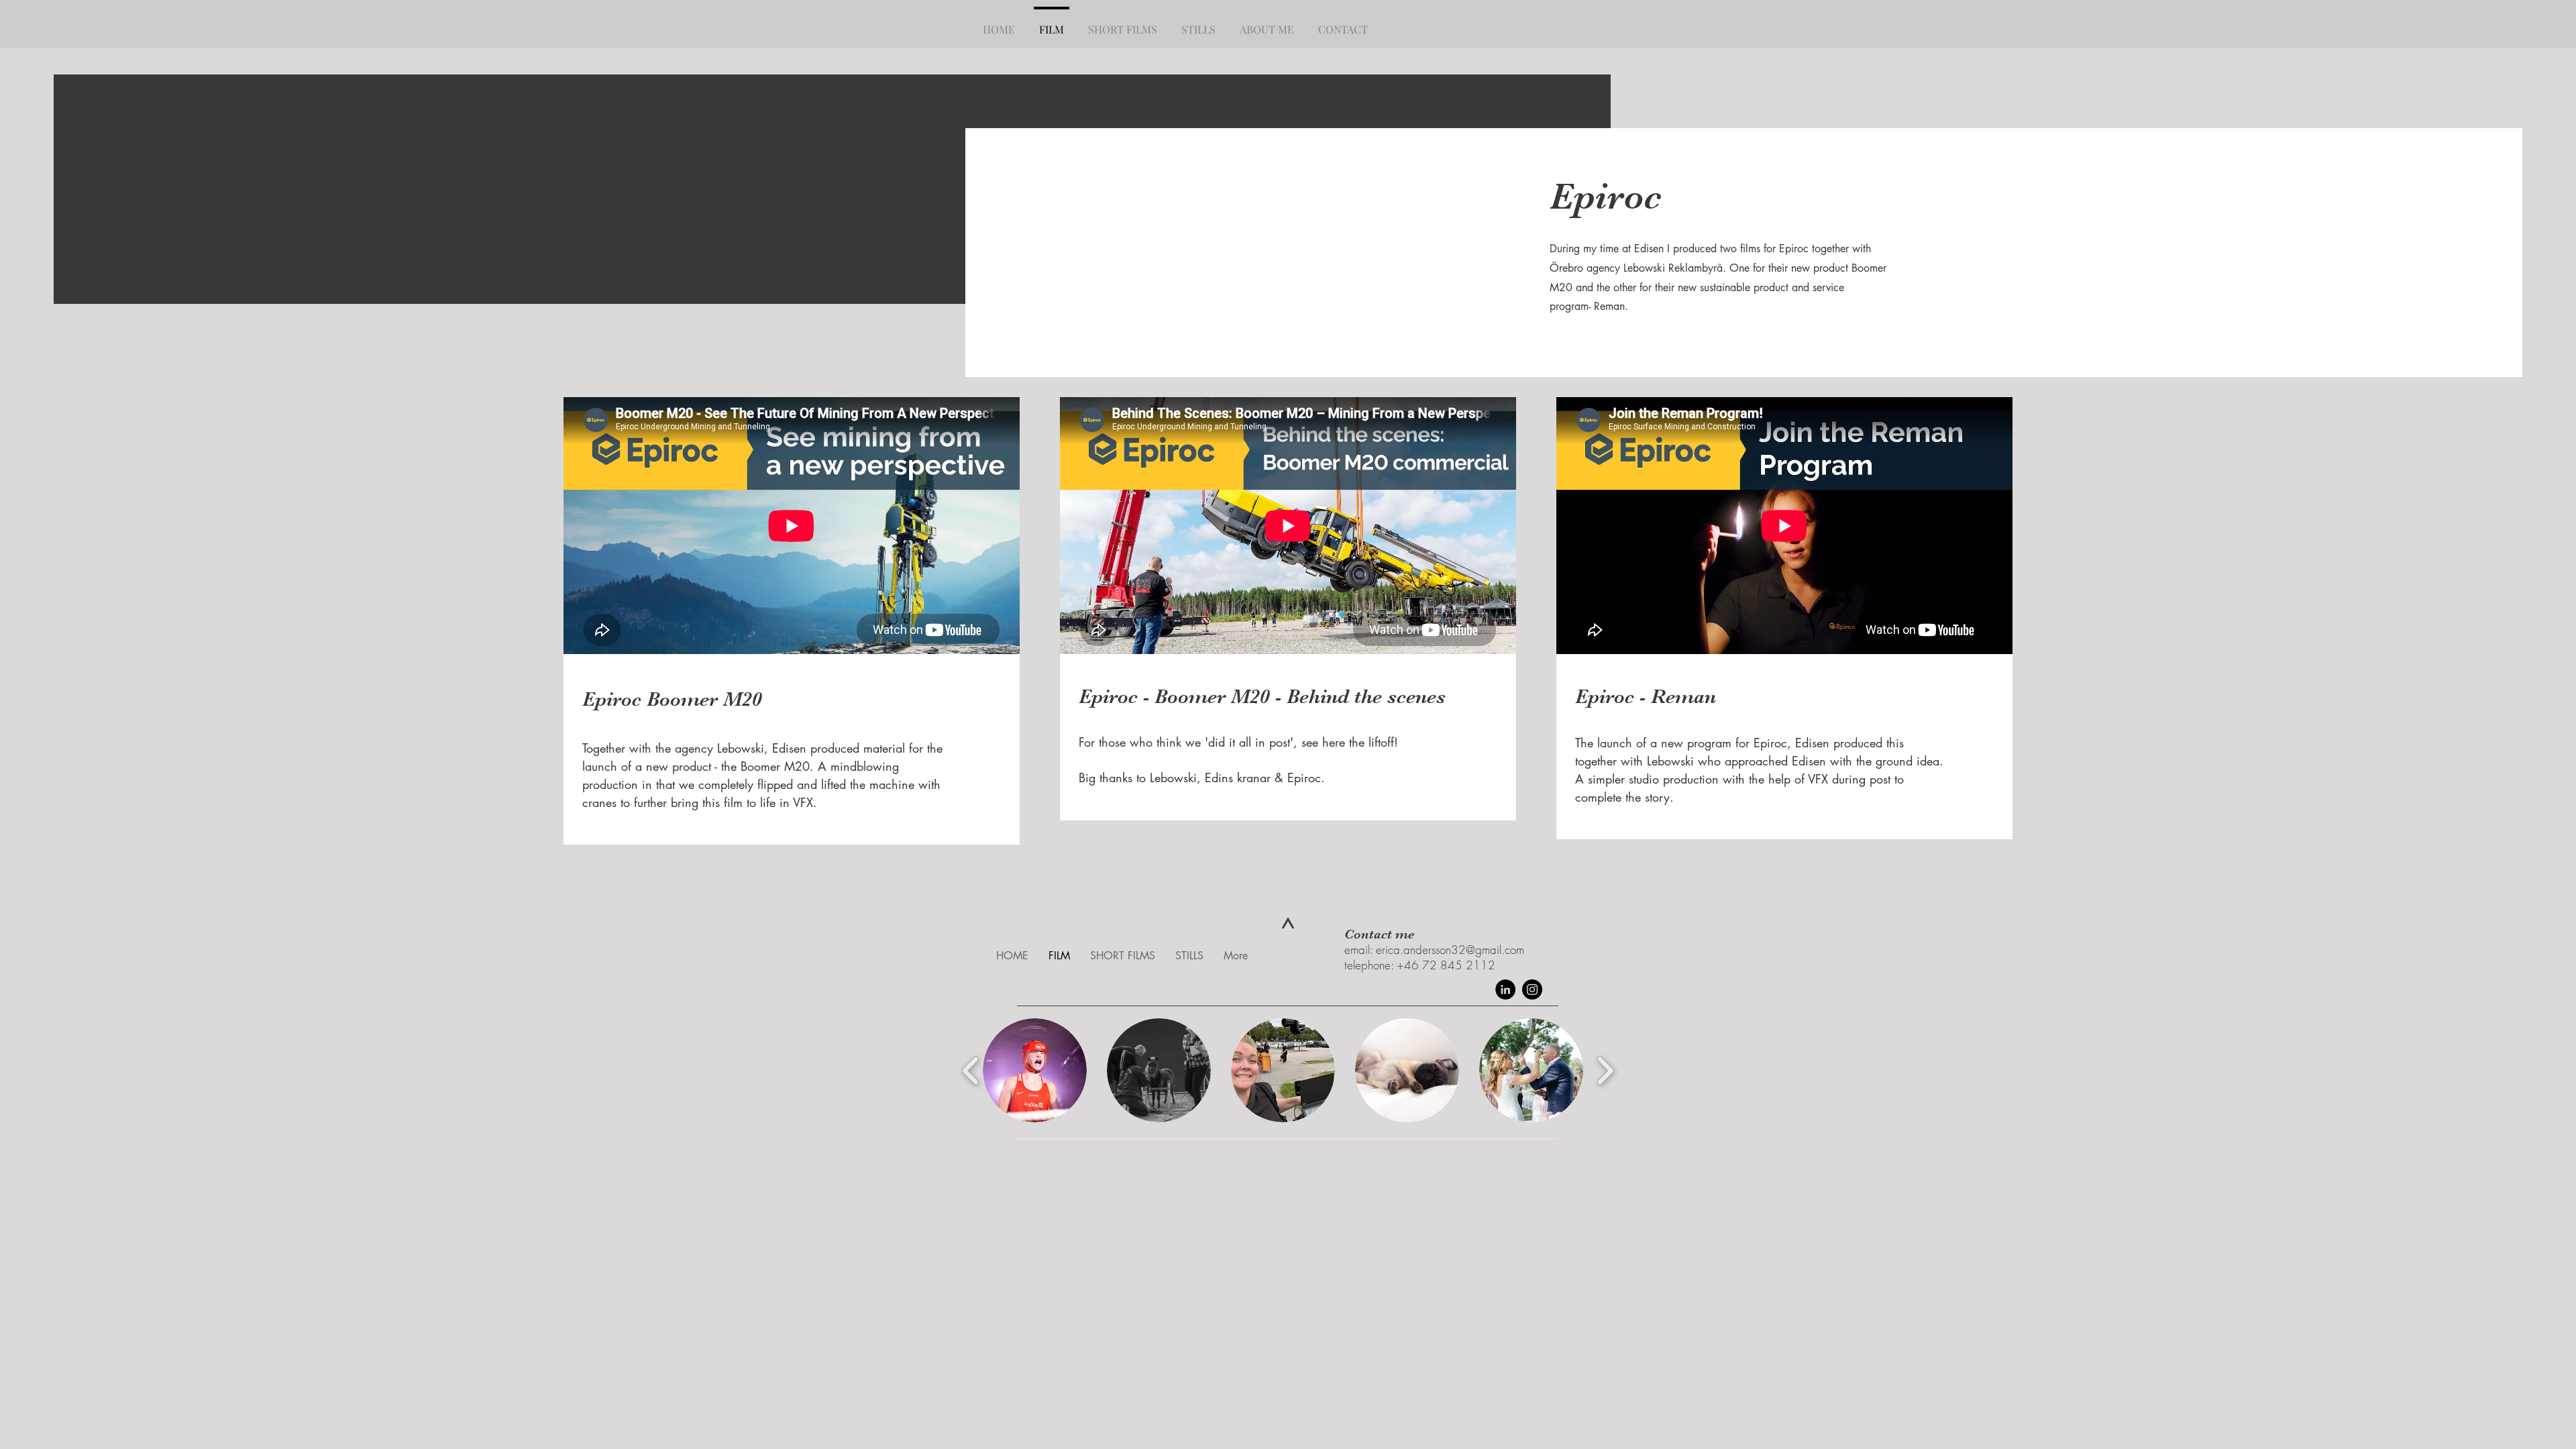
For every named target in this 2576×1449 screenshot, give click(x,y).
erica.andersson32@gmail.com (1450, 950)
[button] (1035, 1070)
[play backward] (971, 1070)
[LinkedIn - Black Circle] (1505, 989)
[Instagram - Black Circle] (1532, 989)
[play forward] (1605, 1070)
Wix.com (1380, 1147)
